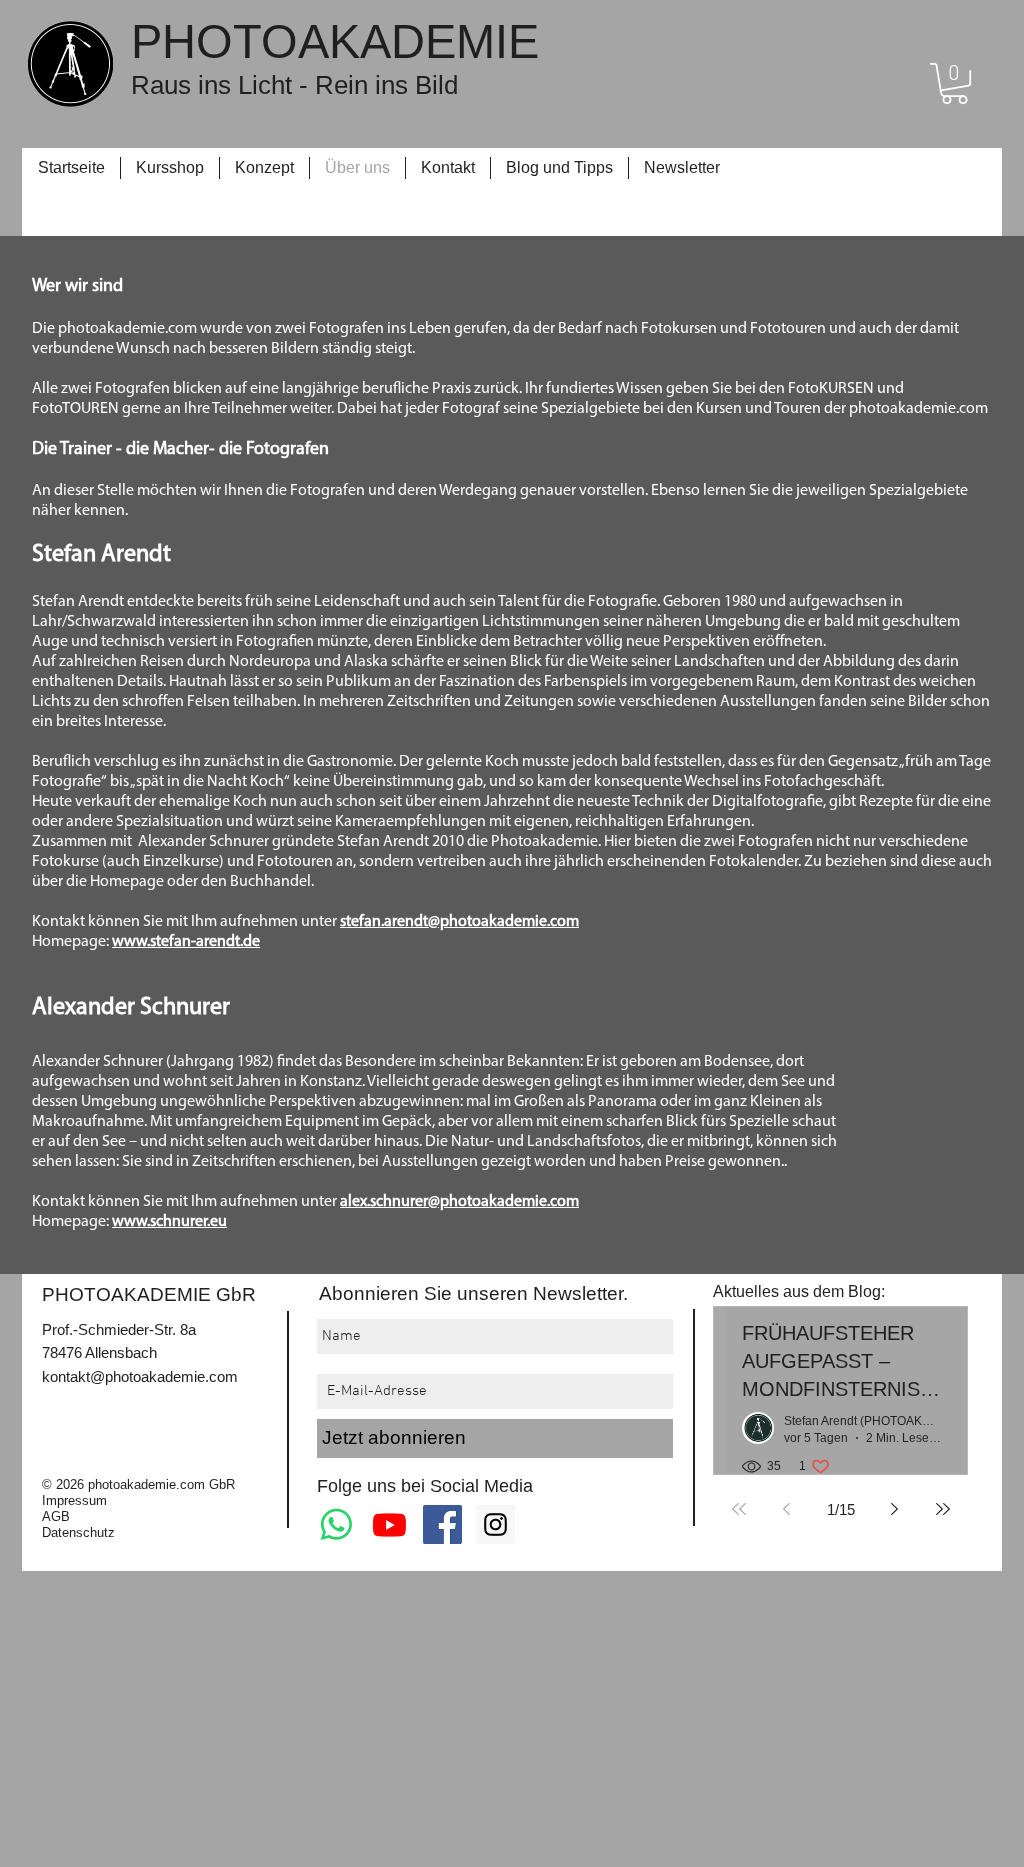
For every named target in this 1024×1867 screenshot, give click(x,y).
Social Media (481, 1486)
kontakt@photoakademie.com (140, 1376)
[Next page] (895, 1509)
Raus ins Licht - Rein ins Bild (294, 85)
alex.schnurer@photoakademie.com (459, 1202)
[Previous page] (787, 1509)
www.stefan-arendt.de (186, 942)
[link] (954, 83)
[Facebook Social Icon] (442, 1524)
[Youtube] (389, 1524)
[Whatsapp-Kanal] (336, 1524)
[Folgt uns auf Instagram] (495, 1524)
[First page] (739, 1509)
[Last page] (943, 1509)
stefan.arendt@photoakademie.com (459, 922)
